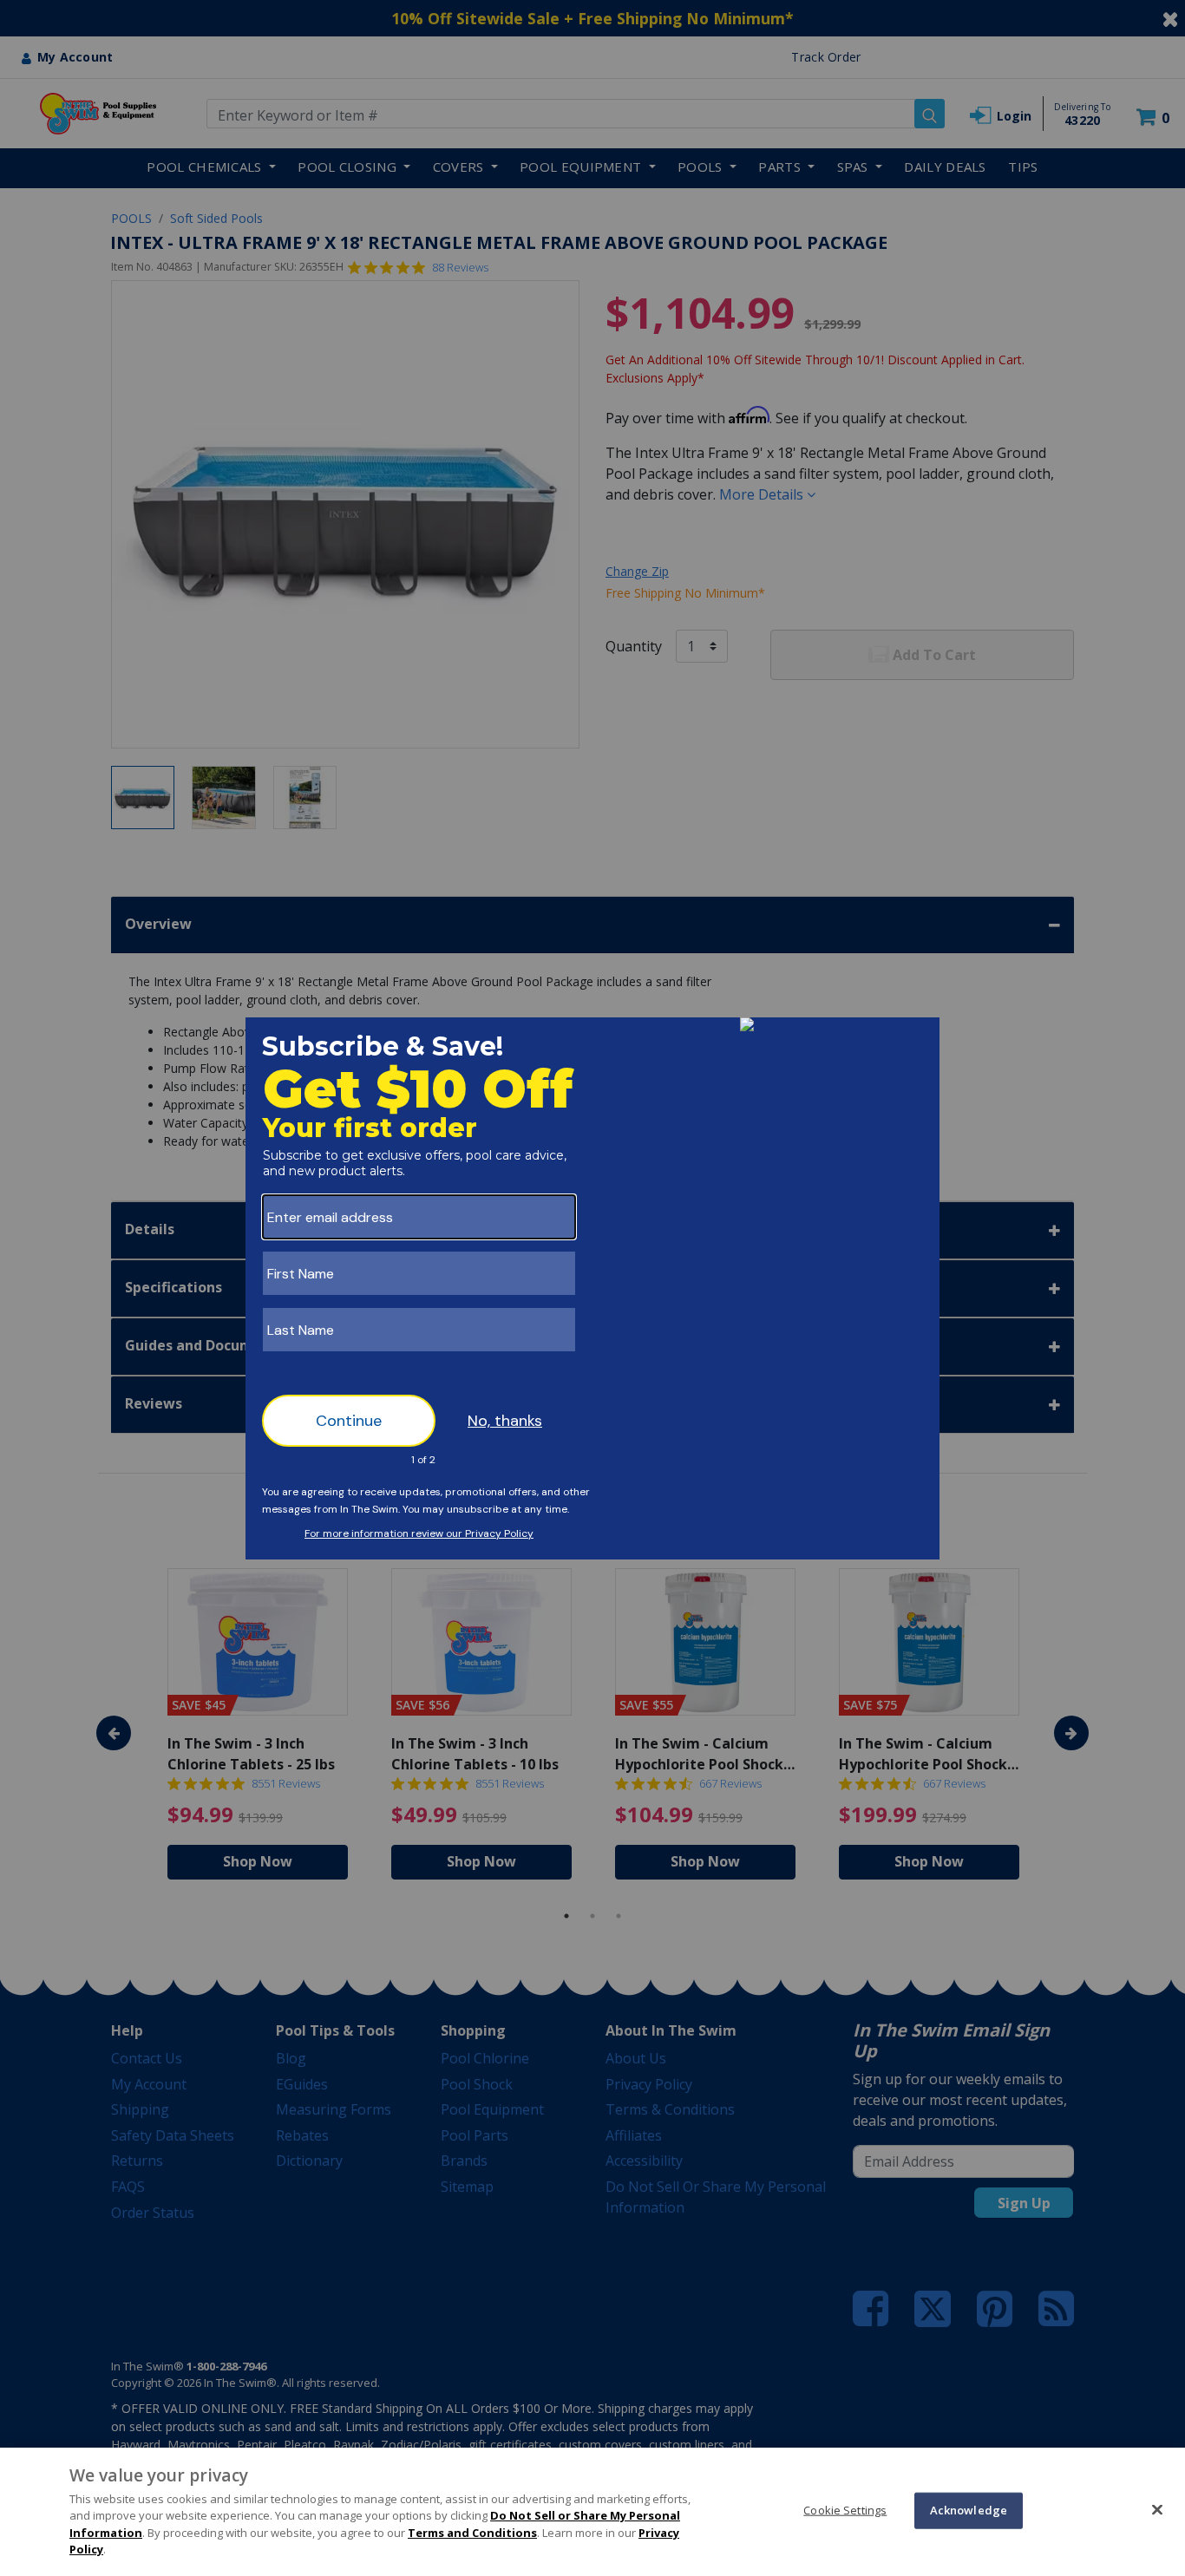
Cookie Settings (845, 2510)
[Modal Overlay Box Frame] (592, 1288)
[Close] (1157, 2509)
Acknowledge (969, 2510)
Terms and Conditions (472, 2533)
